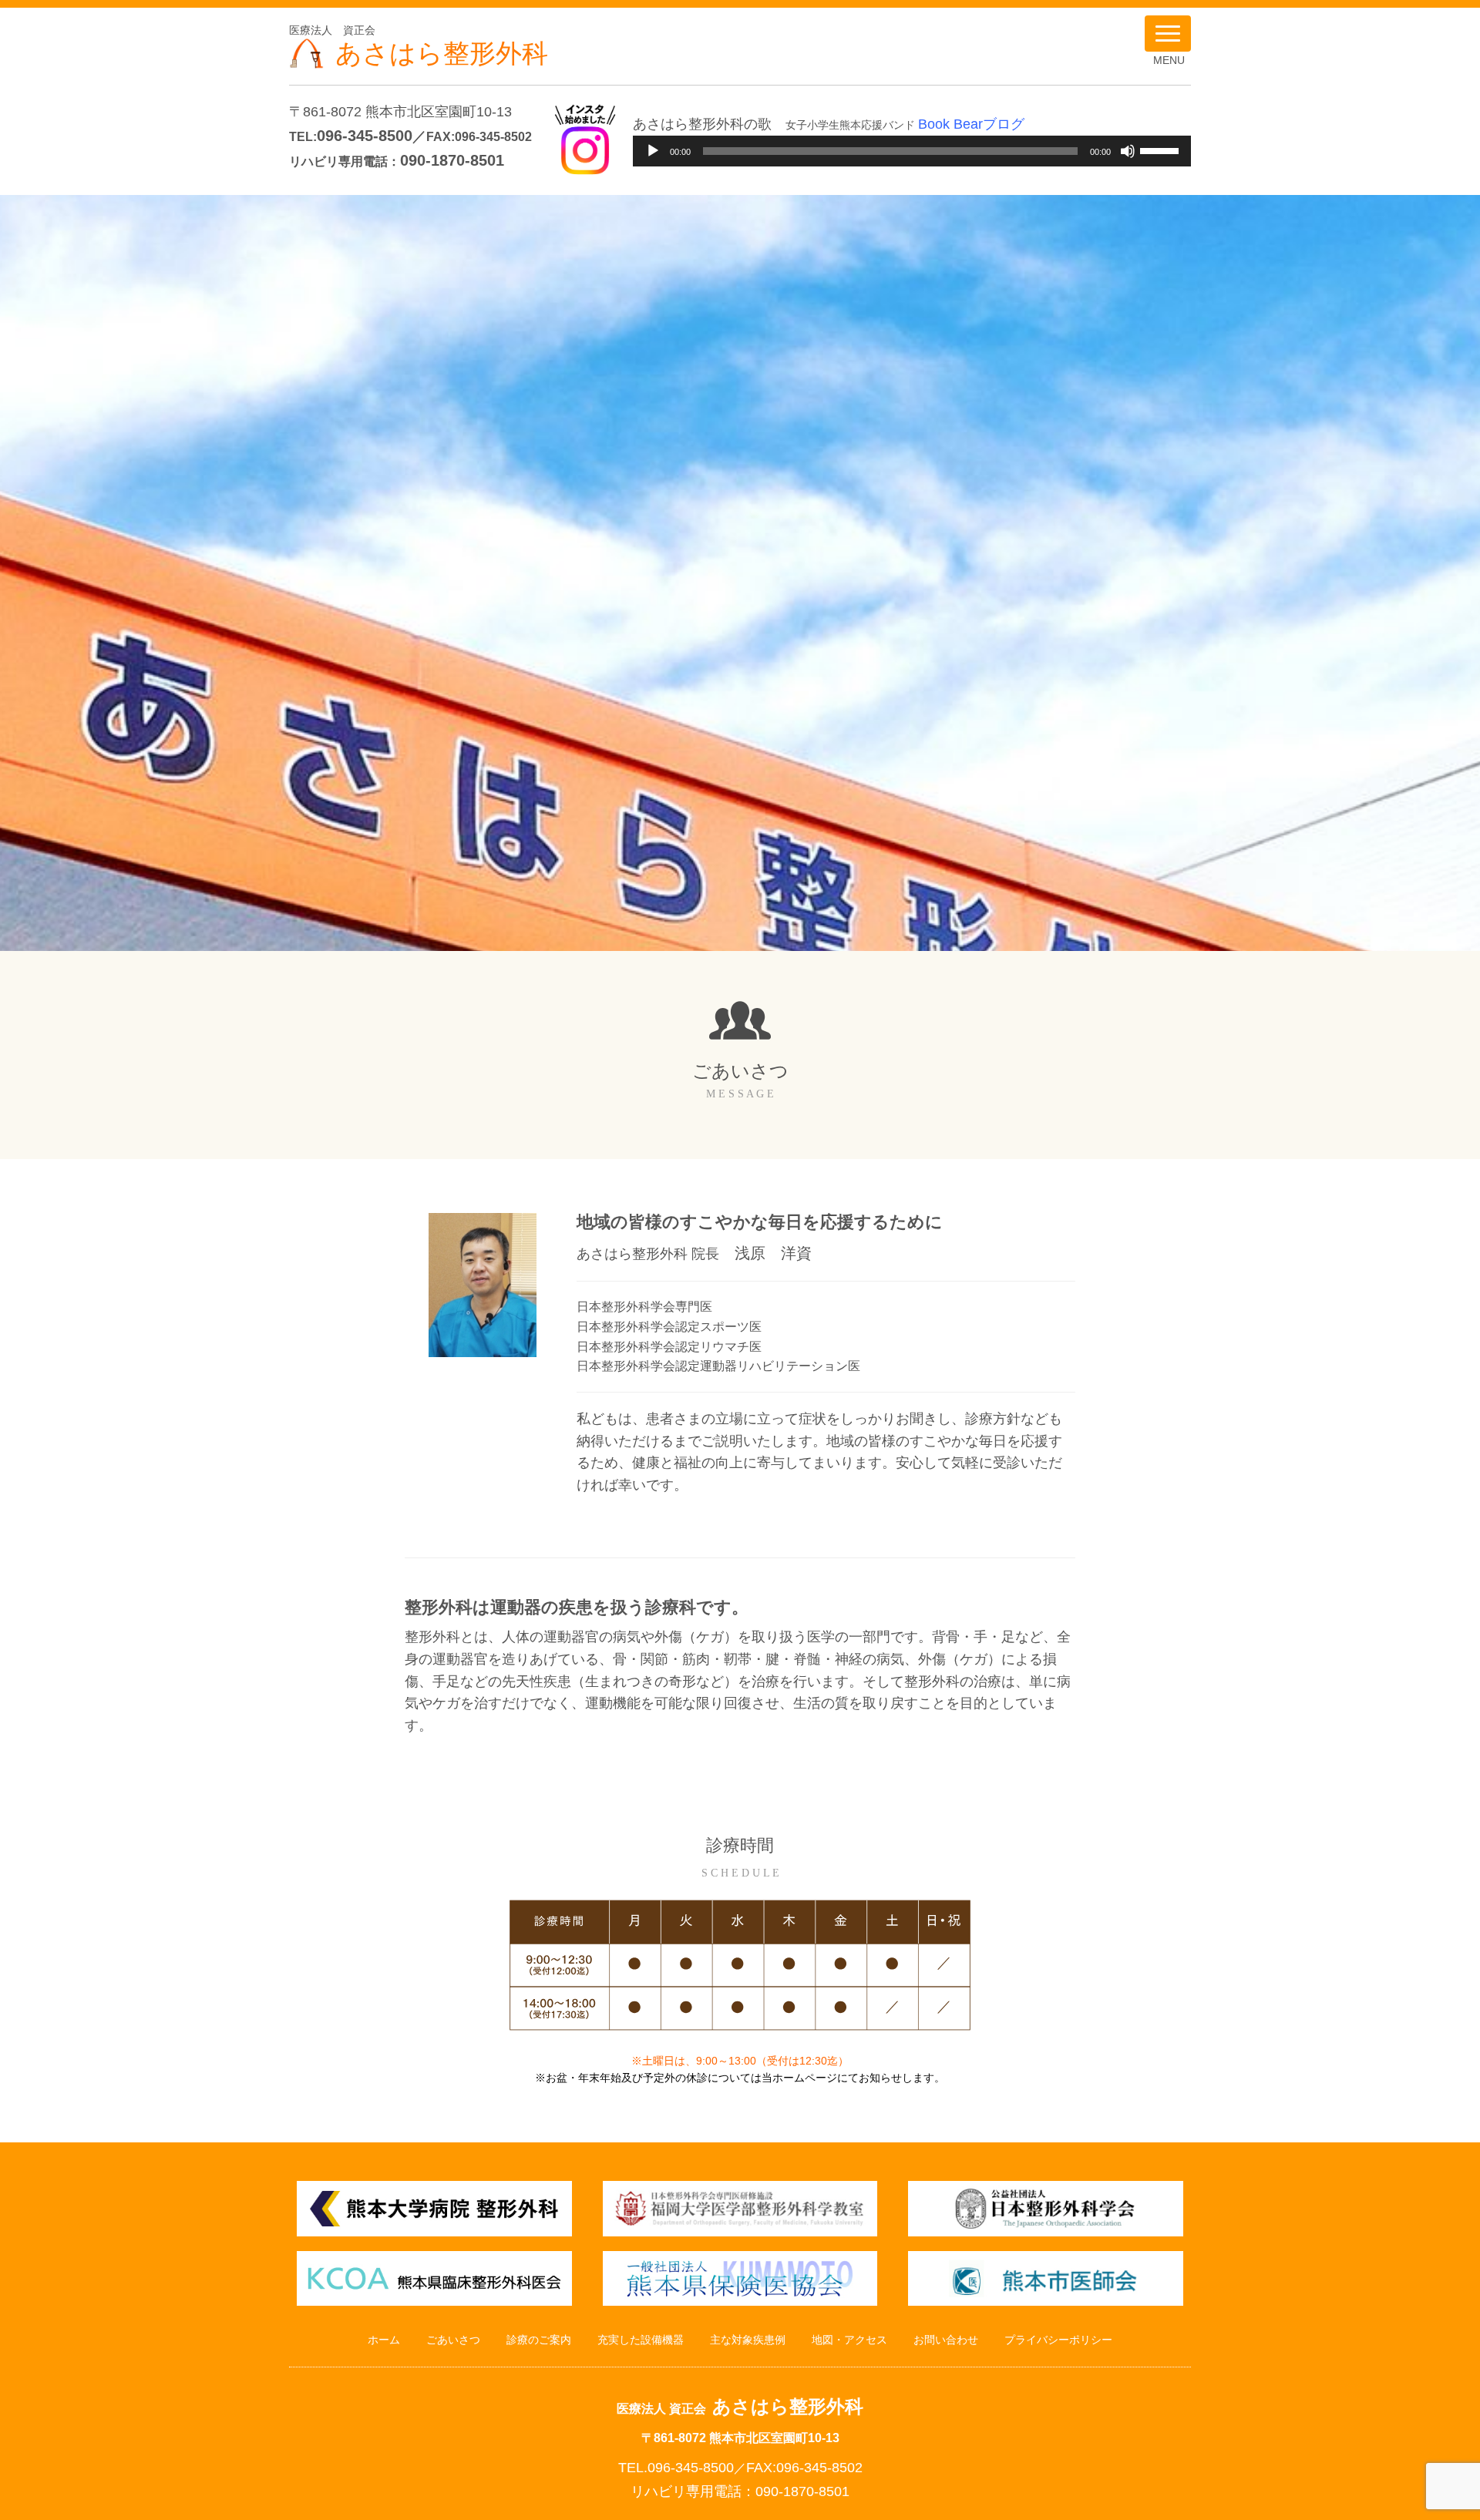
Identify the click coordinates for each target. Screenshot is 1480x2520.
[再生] (653, 151)
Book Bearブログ (971, 124)
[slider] (1162, 150)
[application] (912, 151)
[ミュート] (1128, 151)
